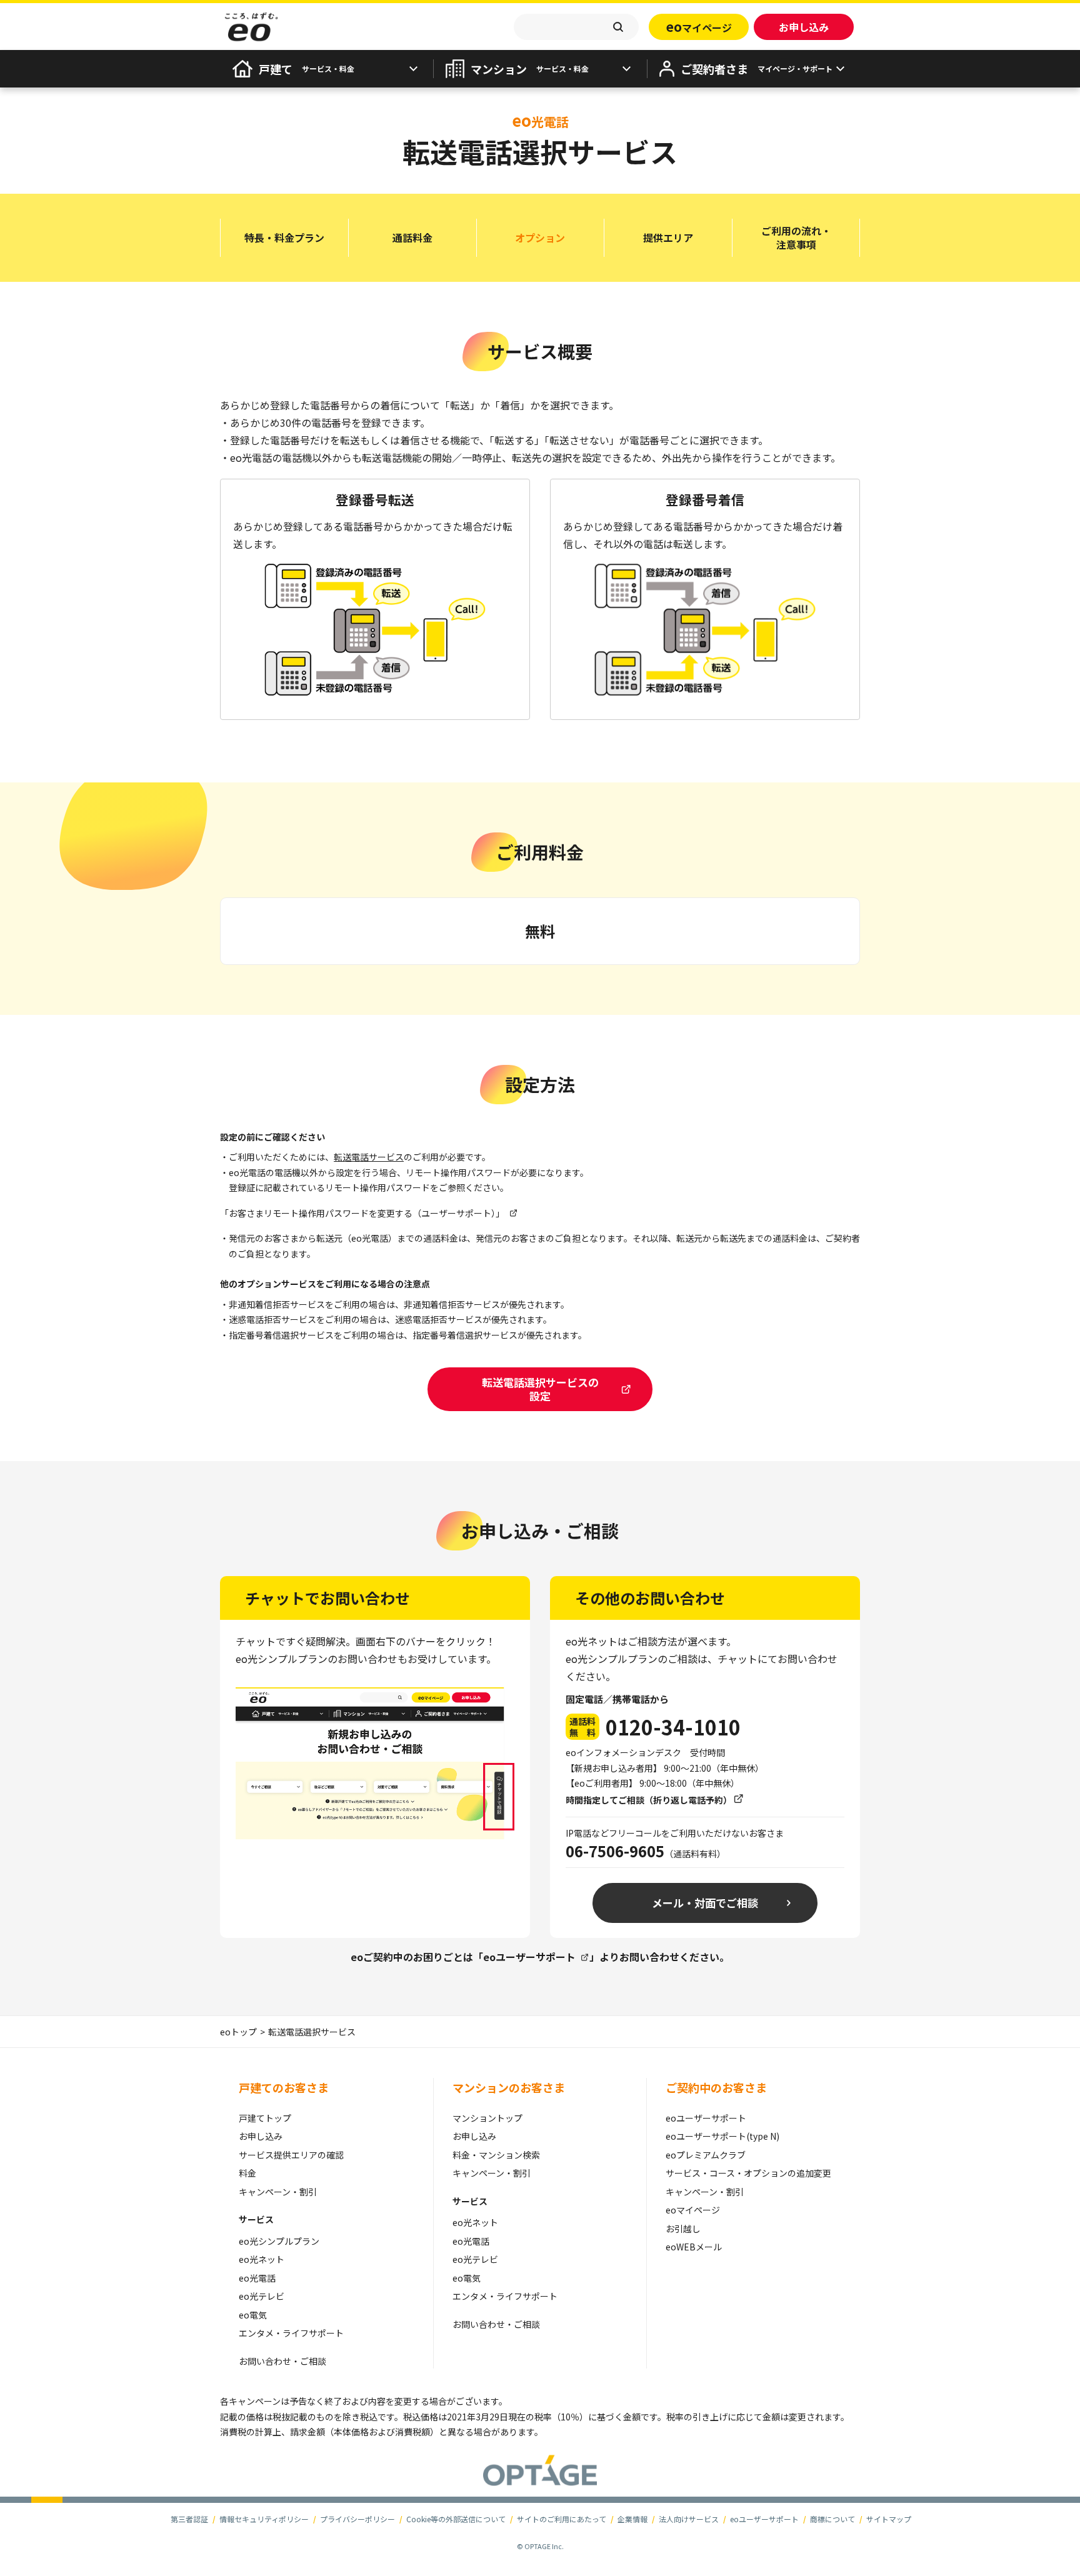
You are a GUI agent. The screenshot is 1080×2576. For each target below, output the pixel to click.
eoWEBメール (694, 2247)
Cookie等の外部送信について (456, 2519)
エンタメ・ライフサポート (291, 2333)
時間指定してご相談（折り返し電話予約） (649, 1800)
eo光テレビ (262, 2296)
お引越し (683, 2229)
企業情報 (632, 2519)
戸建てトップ (265, 2118)
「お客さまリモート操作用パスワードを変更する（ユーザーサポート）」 (362, 1213)
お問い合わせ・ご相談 (282, 2361)
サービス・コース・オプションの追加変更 (748, 2173)
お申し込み (261, 2136)
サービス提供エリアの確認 (291, 2155)
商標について (832, 2519)
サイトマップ (889, 2519)
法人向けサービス (689, 2519)
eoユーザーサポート (529, 1957)
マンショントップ (487, 2118)
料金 (247, 2173)
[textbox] (576, 27)
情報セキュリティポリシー (264, 2519)
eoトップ (238, 2032)
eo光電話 (257, 2278)
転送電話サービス (369, 1157)
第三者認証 (189, 2519)
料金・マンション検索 (496, 2155)
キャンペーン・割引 (278, 2192)
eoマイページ (693, 2210)
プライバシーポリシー (357, 2519)
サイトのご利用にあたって (562, 2519)
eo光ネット (262, 2259)
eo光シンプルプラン (279, 2241)
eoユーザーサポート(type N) (722, 2136)
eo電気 (253, 2315)
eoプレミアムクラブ (706, 2155)
